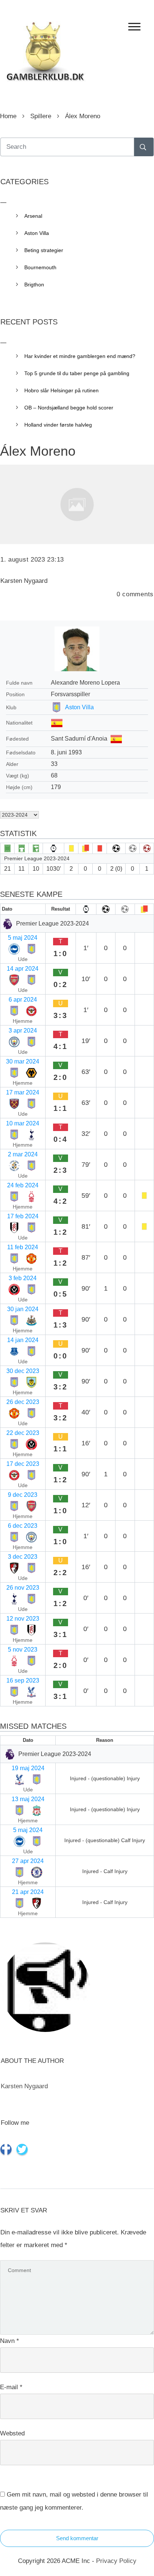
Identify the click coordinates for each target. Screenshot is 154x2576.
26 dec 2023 (23, 1402)
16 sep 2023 (23, 1680)
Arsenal (33, 216)
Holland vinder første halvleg (58, 425)
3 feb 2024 (23, 1278)
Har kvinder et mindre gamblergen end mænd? (80, 356)
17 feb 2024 (23, 1216)
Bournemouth (40, 267)
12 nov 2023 (23, 1619)
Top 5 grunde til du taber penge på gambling (77, 373)
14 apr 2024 (23, 969)
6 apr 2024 (23, 1000)
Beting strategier (44, 250)
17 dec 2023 (23, 1464)
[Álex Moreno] (77, 504)
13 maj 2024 (28, 1799)
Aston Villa (79, 707)
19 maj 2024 (28, 1768)
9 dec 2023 (23, 1495)
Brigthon (34, 285)
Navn (10, 2341)
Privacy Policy (116, 2561)
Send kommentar (77, 2538)
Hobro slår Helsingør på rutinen (61, 390)
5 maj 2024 (23, 938)
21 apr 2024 (28, 1892)
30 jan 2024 (23, 1309)
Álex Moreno (38, 451)
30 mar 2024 (23, 1061)
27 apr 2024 (28, 1861)
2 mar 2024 (23, 1154)
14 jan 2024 (23, 1340)
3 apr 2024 (23, 1031)
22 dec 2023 (23, 1433)
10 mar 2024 (23, 1123)
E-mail (11, 2387)
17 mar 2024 (23, 1092)
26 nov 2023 (23, 1588)
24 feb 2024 (23, 1185)
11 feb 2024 (23, 1247)
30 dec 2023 (23, 1371)
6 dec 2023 (23, 1526)
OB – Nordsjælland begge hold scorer (69, 408)
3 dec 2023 (23, 1557)
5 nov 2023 (23, 1650)
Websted (12, 2433)
